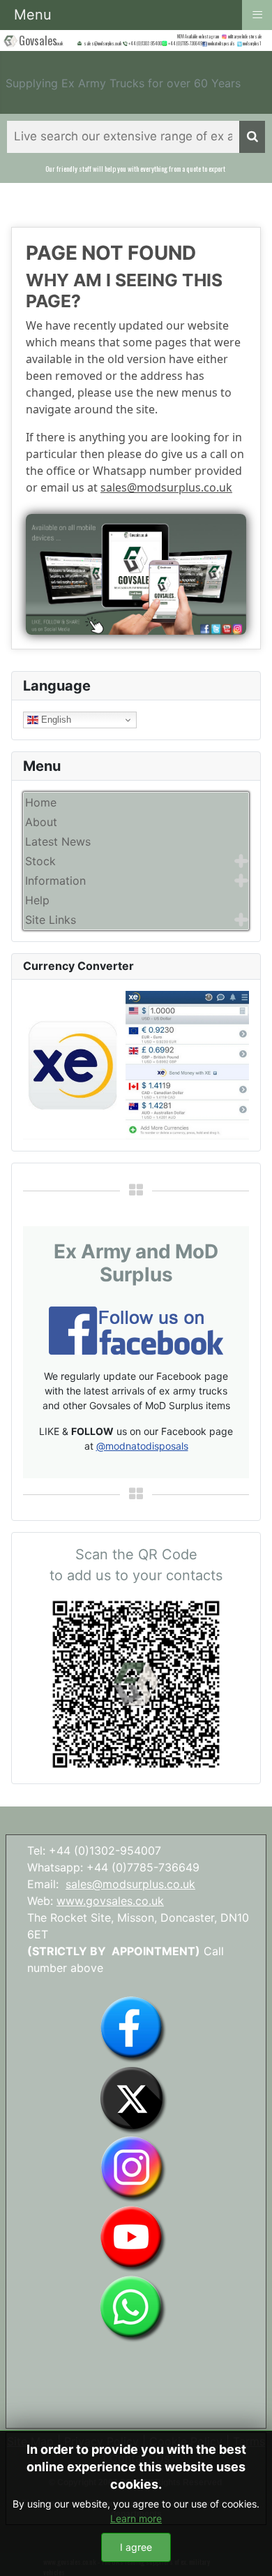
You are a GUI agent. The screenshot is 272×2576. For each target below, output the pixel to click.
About (41, 822)
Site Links (51, 920)
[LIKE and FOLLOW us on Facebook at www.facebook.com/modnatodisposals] (133, 2029)
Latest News (58, 841)
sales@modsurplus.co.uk (166, 487)
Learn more (136, 2518)
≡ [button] (257, 14)
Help (37, 900)
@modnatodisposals (142, 1446)
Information (55, 881)
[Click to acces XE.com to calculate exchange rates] (136, 1064)
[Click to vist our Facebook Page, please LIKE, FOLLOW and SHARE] (136, 1330)
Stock (40, 861)
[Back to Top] (248, 2550)
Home (41, 802)
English (55, 720)
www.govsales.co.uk (110, 1901)
